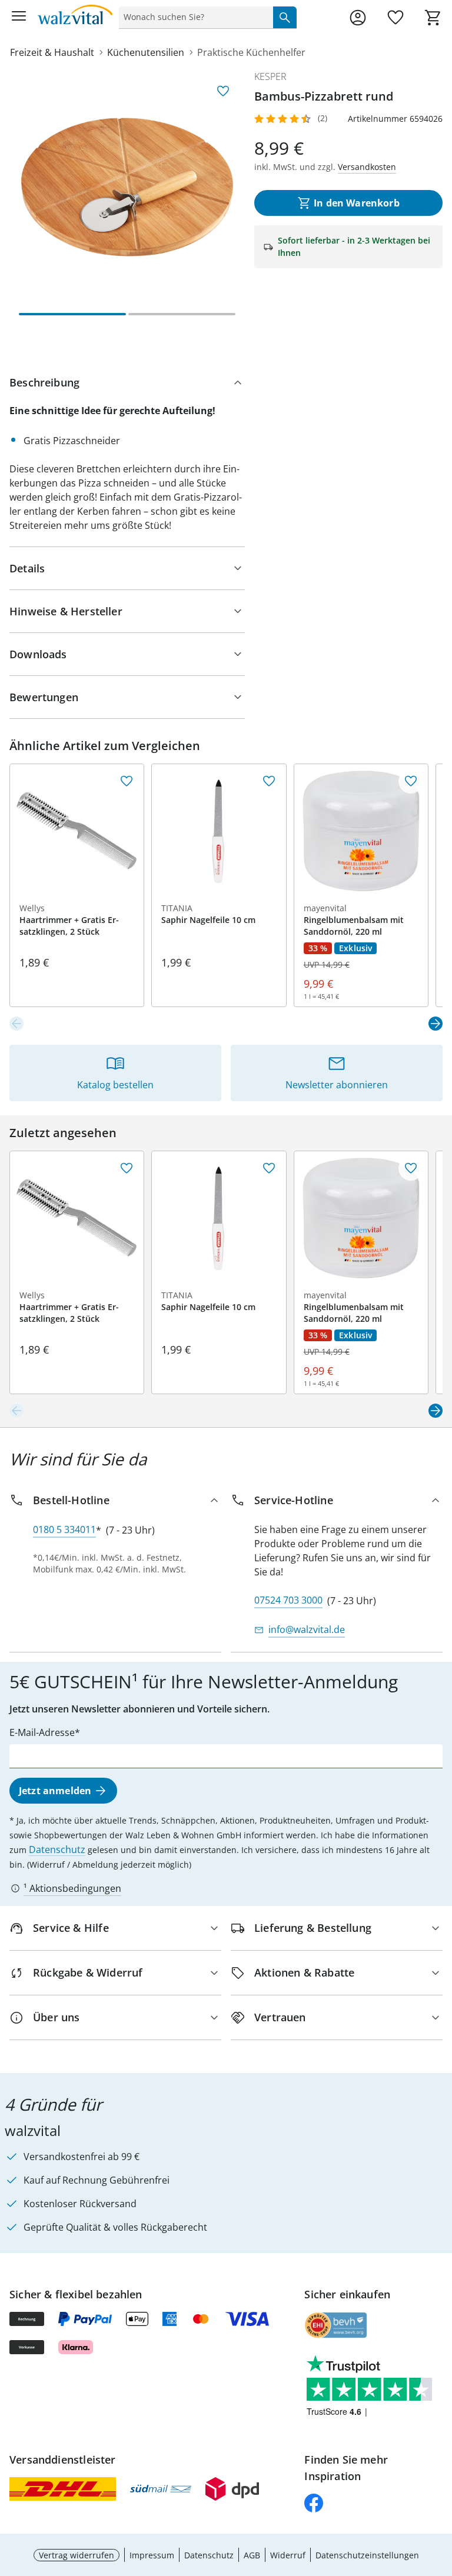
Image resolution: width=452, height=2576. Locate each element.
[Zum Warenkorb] (433, 18)
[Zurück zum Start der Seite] (440, 2494)
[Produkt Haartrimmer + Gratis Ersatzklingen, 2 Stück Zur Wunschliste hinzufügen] (127, 781)
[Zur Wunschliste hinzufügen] (223, 91)
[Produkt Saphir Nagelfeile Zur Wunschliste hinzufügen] (269, 781)
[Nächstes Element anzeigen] (436, 1024)
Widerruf (288, 2555)
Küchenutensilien (146, 52)
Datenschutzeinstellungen (367, 2555)
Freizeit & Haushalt (52, 52)
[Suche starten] (285, 17)
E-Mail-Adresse (42, 1732)
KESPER (270, 76)
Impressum (152, 2555)
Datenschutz (57, 1849)
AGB (252, 2555)
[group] (127, 187)
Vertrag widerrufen (77, 2555)
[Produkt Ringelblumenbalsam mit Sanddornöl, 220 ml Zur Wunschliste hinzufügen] (411, 781)
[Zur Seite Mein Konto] (358, 18)
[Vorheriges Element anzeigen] (16, 1024)
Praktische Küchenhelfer (251, 52)
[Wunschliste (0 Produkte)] (395, 18)
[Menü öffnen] (19, 18)
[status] (194, 17)
